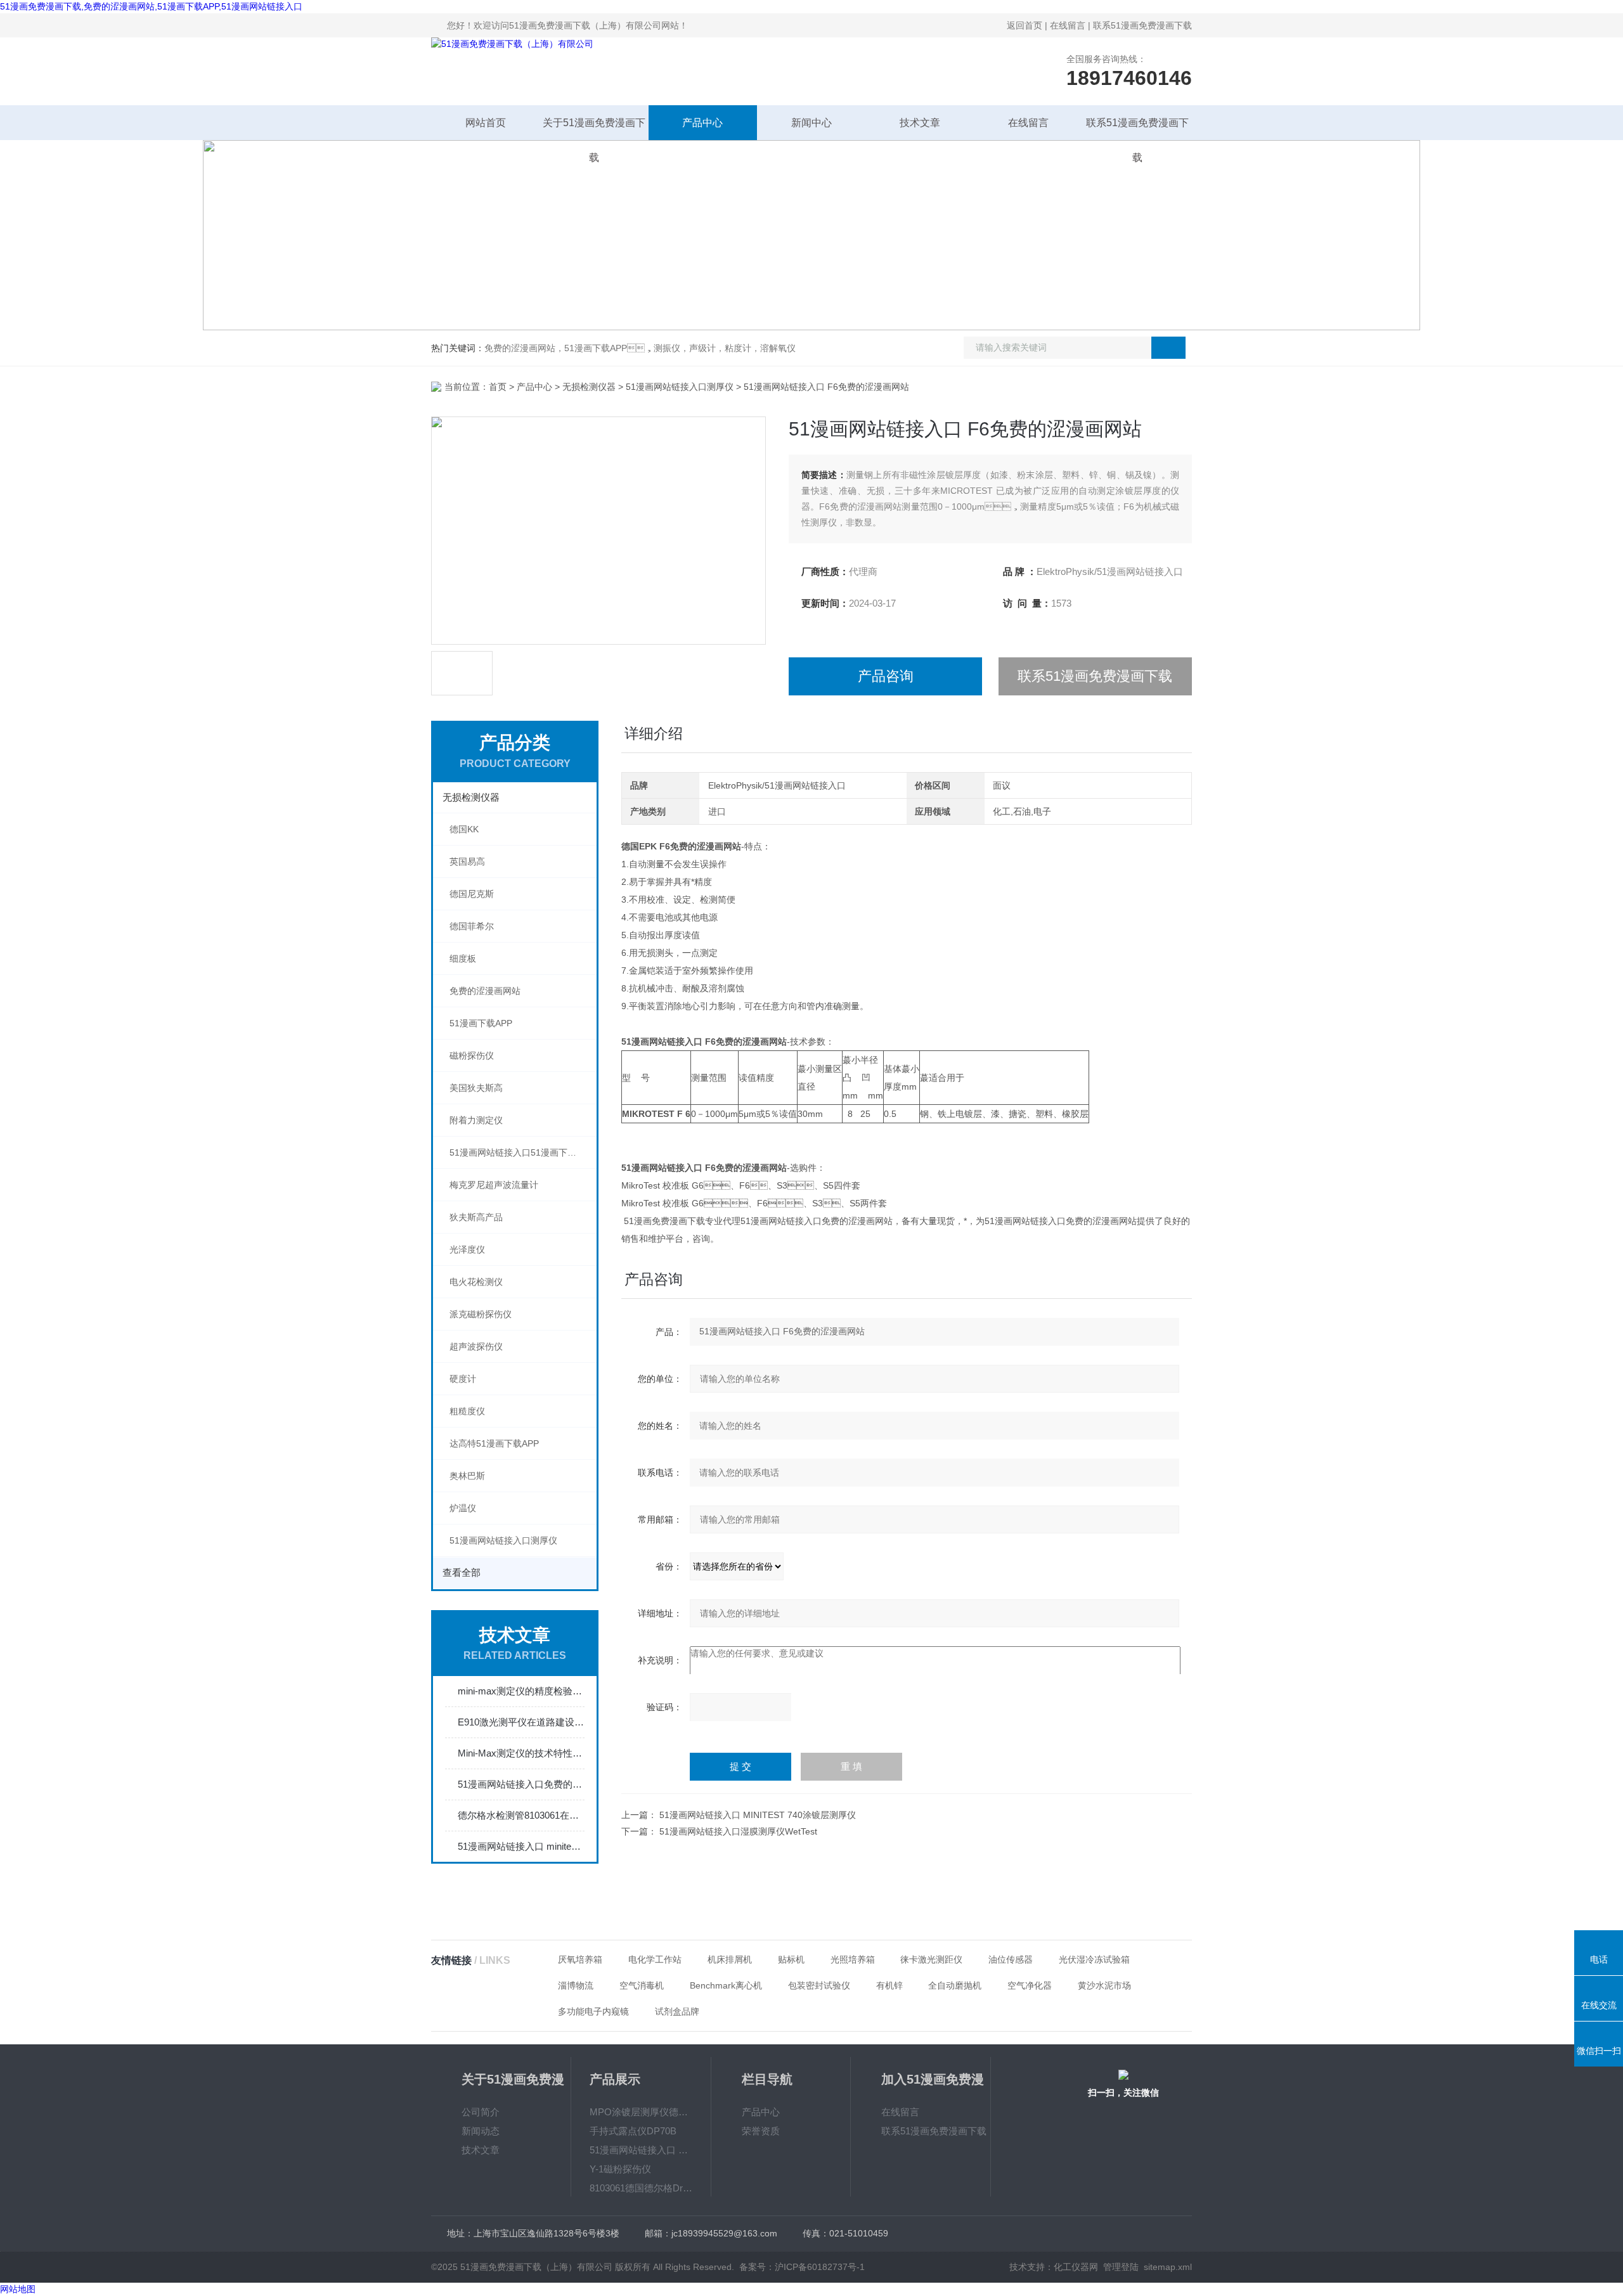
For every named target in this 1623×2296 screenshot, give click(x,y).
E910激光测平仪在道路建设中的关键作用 (521, 1722)
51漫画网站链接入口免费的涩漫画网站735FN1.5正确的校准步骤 (521, 1784)
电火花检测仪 (476, 1282)
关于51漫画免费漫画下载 (594, 129)
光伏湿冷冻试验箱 (1094, 1959)
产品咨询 (886, 676)
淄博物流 (576, 1985)
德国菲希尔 (472, 926)
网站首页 (486, 123)
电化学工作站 (655, 1959)
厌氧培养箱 (580, 1959)
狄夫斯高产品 (476, 1217)
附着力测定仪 (476, 1120)
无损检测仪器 (589, 387)
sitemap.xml (1168, 2267)
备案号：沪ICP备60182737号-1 (802, 2267)
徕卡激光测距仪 (931, 1959)
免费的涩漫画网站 (485, 991)
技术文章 (920, 123)
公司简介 (481, 2112)
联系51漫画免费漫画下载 (1142, 25)
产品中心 (702, 123)
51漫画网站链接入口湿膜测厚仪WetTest (738, 1831)
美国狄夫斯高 (476, 1088)
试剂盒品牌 (677, 2011)
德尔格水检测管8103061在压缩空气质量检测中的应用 (521, 1815)
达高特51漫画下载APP (494, 1443)
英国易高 (467, 861)
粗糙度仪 (467, 1411)
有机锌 (889, 1985)
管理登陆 (1121, 2267)
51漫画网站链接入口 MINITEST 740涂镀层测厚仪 (758, 1815)
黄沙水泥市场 (1104, 1985)
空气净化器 (1030, 1985)
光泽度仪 (467, 1249)
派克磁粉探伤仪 (481, 1314)
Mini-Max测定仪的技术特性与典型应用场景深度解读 (521, 1753)
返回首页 (1025, 25)
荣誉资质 (761, 2131)
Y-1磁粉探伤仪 (620, 2169)
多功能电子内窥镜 (593, 2011)
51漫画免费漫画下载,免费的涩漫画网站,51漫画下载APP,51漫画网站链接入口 (151, 6)
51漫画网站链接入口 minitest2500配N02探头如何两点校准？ (521, 1846)
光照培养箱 (853, 1959)
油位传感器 (1011, 1959)
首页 (498, 387)
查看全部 (462, 1572)
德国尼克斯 (472, 894)
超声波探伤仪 (476, 1346)
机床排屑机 (730, 1959)
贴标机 (791, 1959)
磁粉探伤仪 (472, 1055)
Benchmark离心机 (726, 1985)
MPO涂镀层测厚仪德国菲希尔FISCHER (641, 2112)
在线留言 (1068, 25)
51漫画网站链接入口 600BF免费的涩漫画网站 (641, 2150)
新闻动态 (481, 2131)
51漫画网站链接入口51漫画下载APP (521, 1152)
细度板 (463, 958)
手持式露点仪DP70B (633, 2131)
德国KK (464, 829)
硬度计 (463, 1379)
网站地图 (18, 2289)
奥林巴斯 (467, 1476)
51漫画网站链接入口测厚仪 (680, 387)
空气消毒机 (642, 1985)
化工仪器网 (1076, 2267)
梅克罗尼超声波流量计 (494, 1185)
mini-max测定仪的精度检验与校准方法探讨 (521, 1691)
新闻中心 (811, 123)
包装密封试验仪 (819, 1985)
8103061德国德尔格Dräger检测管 (641, 2188)
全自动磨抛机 (955, 1985)
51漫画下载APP (481, 1023)
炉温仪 (463, 1508)
